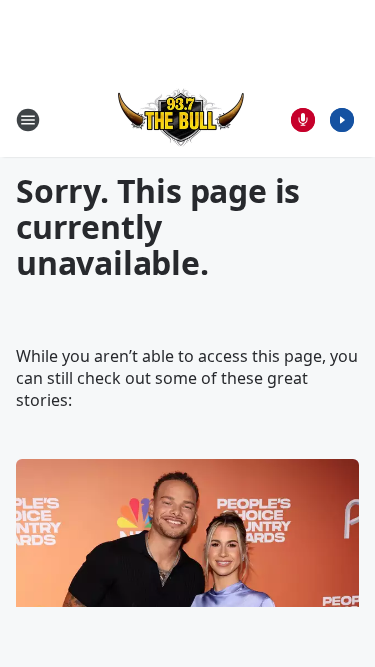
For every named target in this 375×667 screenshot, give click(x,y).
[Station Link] (181, 119)
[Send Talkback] (303, 120)
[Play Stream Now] (342, 120)
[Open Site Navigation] (28, 120)
